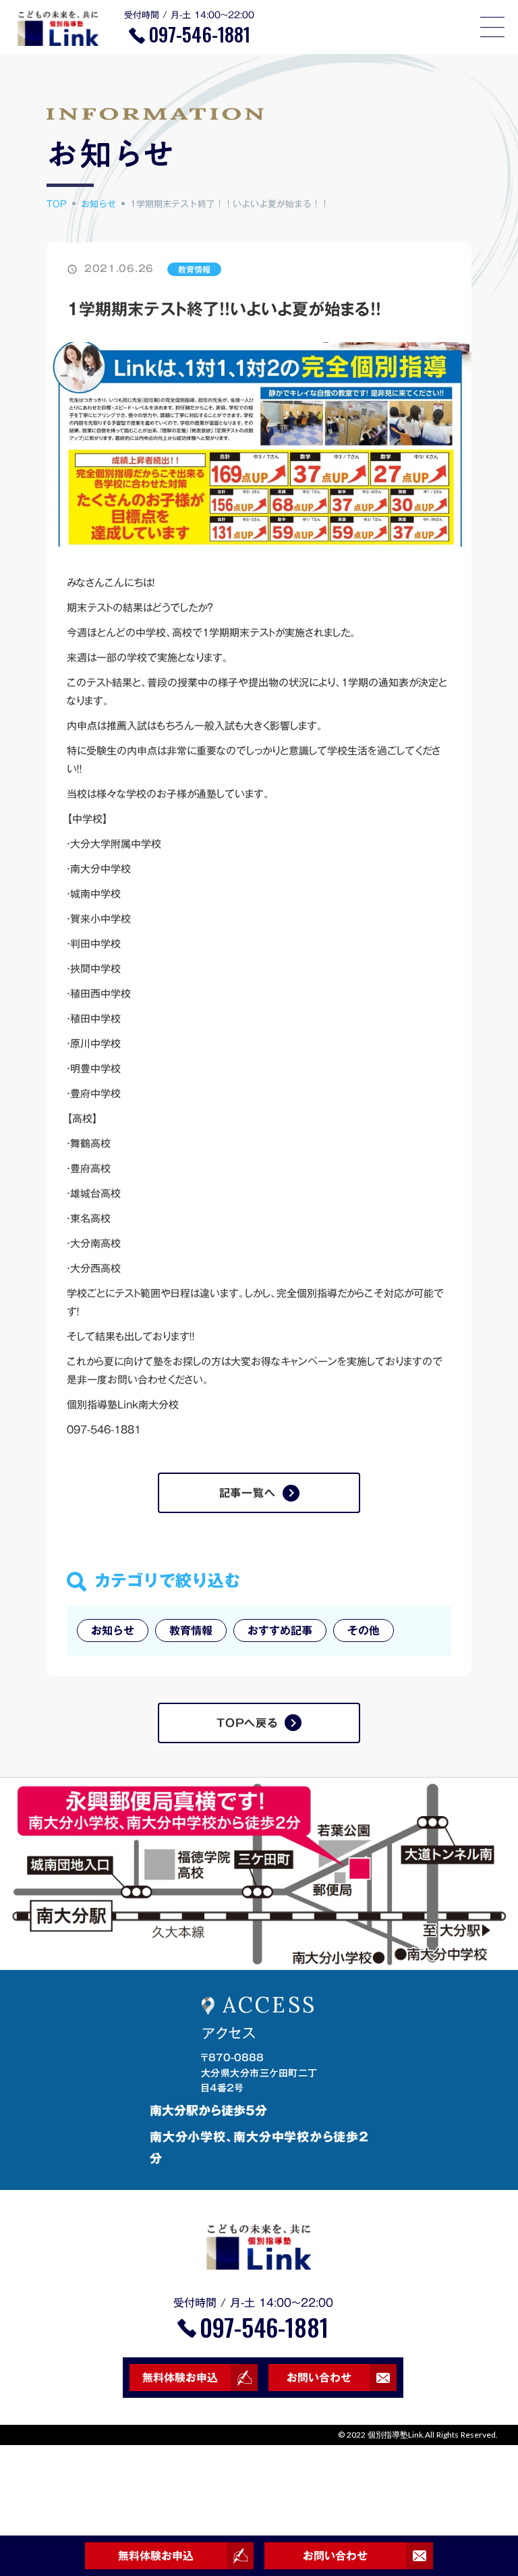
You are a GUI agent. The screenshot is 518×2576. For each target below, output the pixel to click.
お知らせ (98, 204)
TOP (57, 204)
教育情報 (194, 269)
